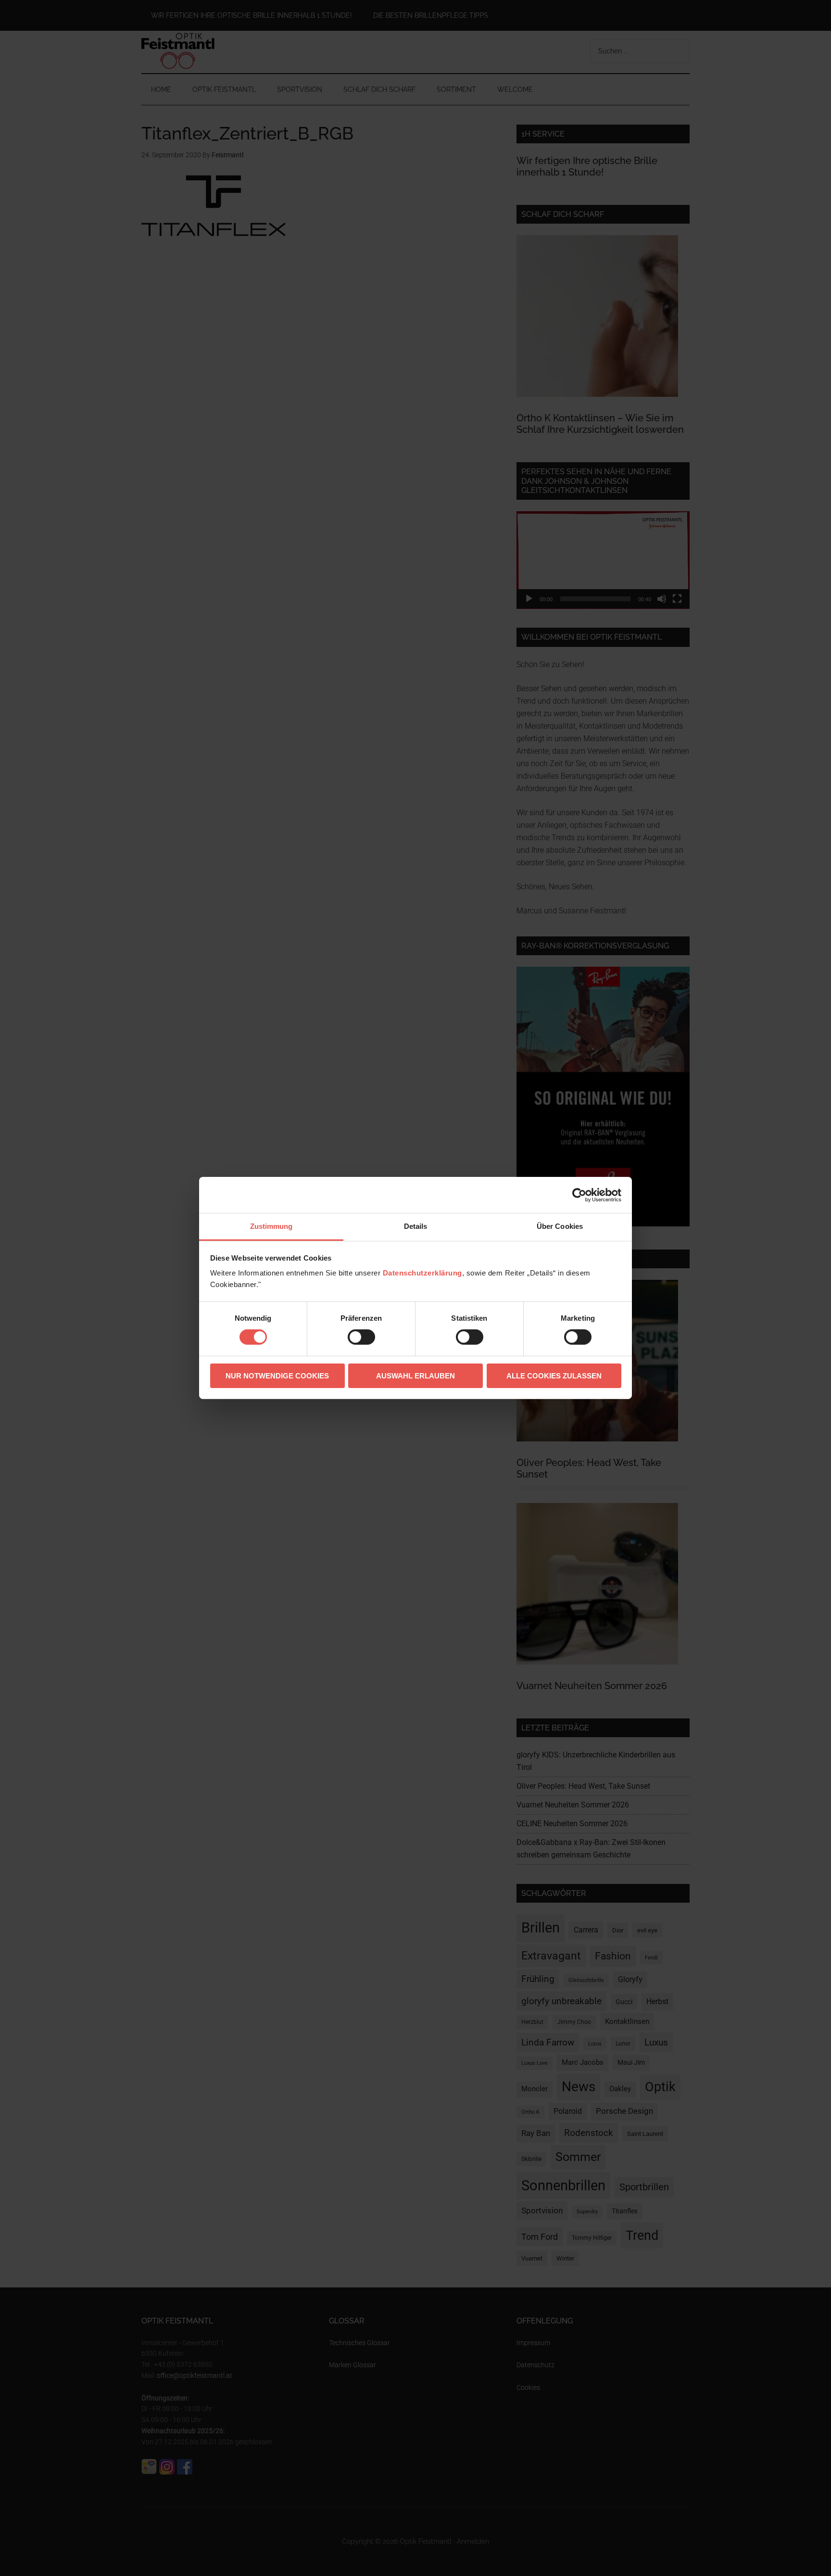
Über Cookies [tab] (560, 1226)
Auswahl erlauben (415, 1376)
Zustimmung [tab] (271, 1226)
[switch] (361, 1337)
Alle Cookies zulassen (554, 1376)
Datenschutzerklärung (422, 1273)
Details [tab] (416, 1226)
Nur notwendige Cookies (277, 1376)
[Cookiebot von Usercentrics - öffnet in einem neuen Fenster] (579, 1195)
